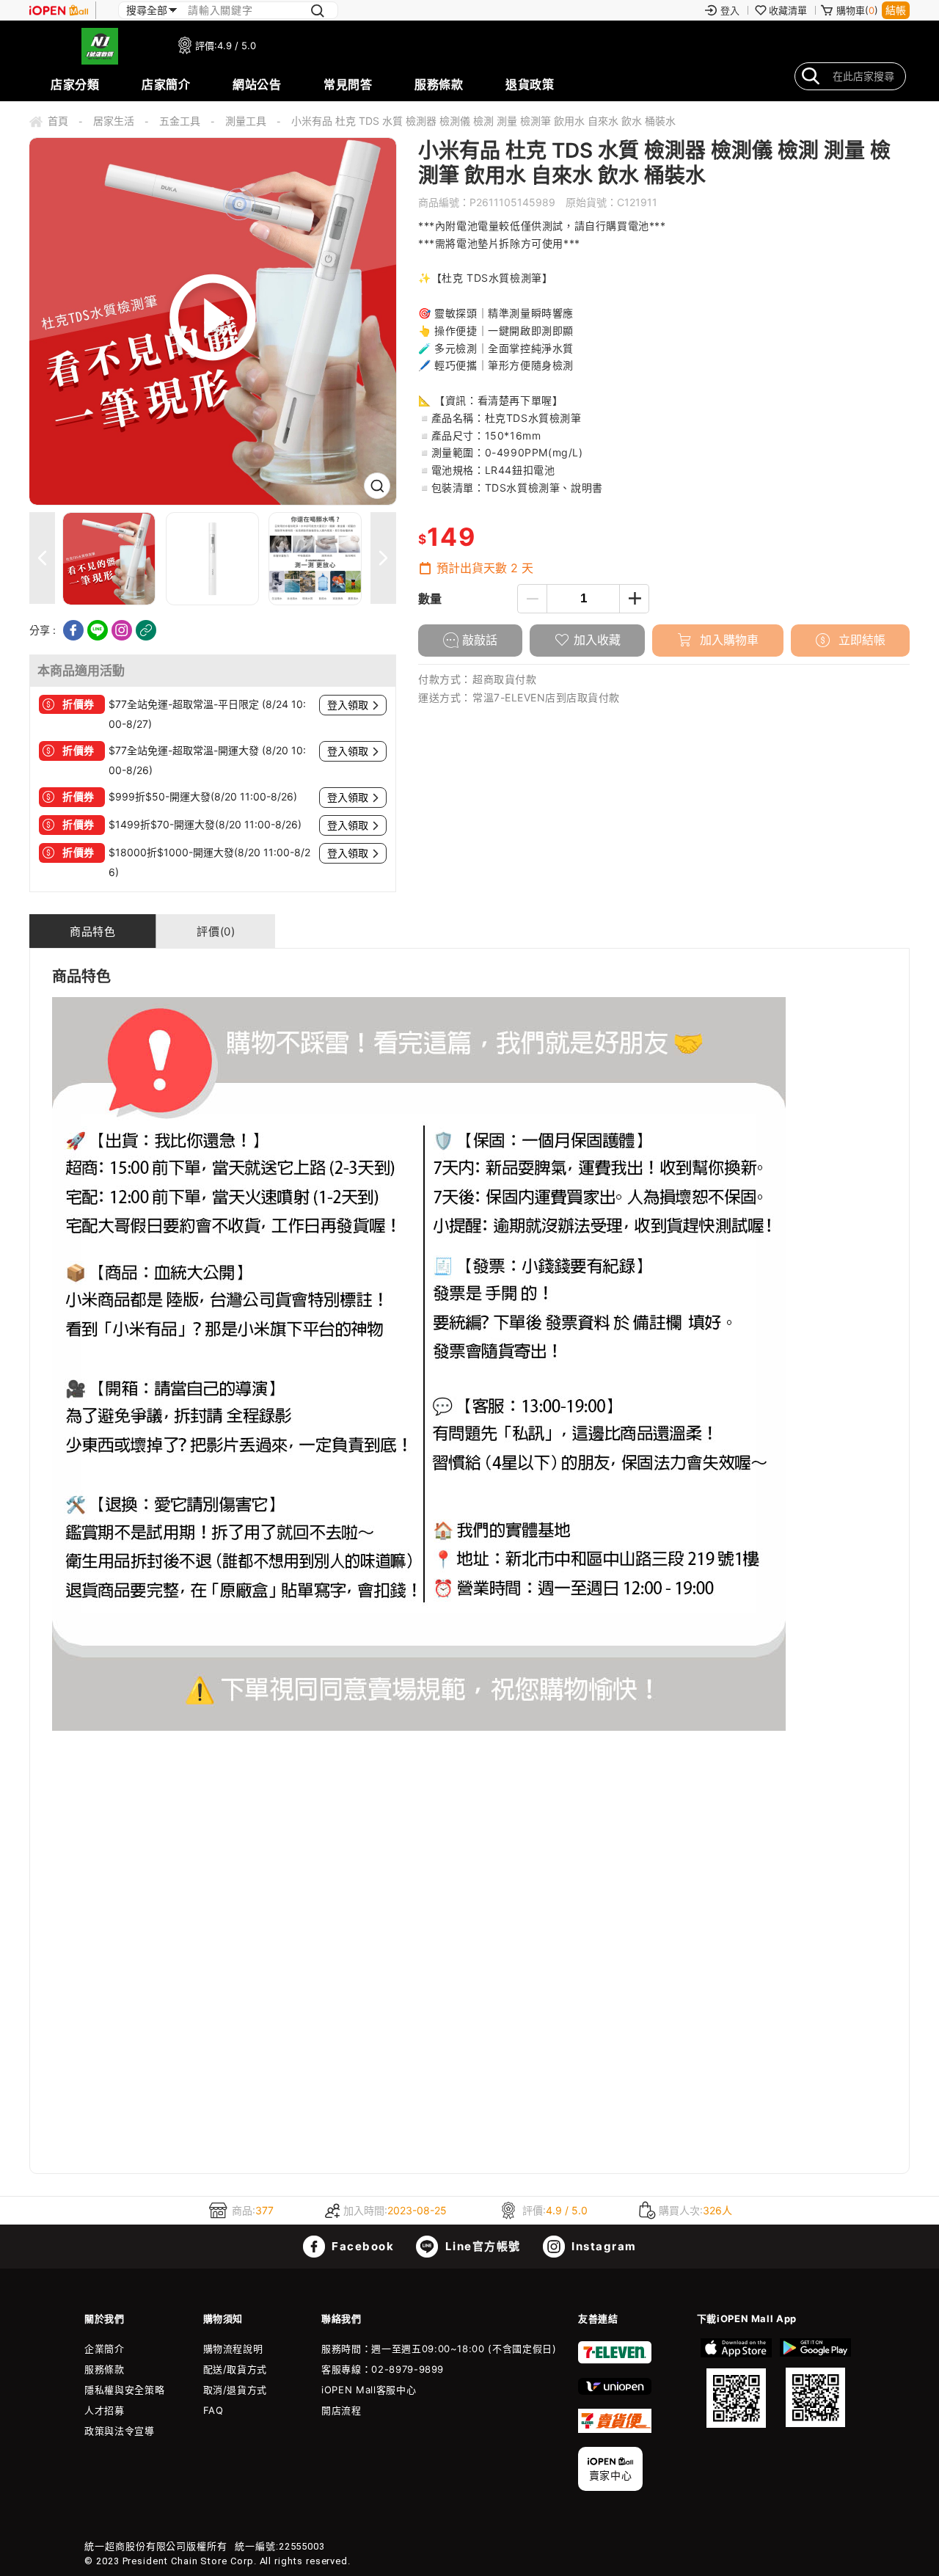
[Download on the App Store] (737, 2383)
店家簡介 (166, 84)
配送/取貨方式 (235, 2369)
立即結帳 (860, 640)
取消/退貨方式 (235, 2390)
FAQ (213, 2410)
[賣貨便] (615, 2429)
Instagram (603, 2246)
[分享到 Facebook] (73, 630)
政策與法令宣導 (120, 2431)
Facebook (362, 2246)
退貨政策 (530, 84)
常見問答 (348, 84)
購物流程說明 (233, 2349)
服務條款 (439, 84)
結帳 (896, 10)
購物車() (857, 10)
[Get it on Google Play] (815, 2383)
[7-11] (615, 2360)
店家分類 (75, 84)
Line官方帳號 (481, 2246)
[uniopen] (615, 2391)
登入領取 (348, 705)
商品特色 (92, 931)
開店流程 (341, 2410)
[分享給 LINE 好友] (98, 630)
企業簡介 (105, 2349)
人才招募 (105, 2410)
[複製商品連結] (146, 630)
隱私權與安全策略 (124, 2390)
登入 (730, 10)
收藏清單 (788, 10)
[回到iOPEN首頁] (59, 10)
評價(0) (216, 931)
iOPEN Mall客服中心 (369, 2390)
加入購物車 (727, 640)
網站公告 (257, 84)
